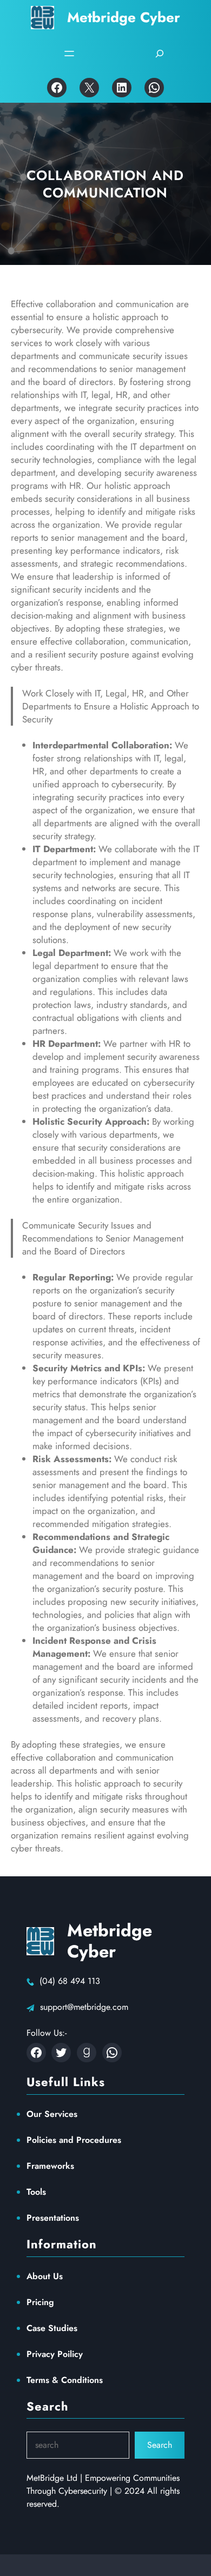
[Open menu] (69, 54)
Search (160, 2445)
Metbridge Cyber (124, 17)
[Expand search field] (160, 54)
